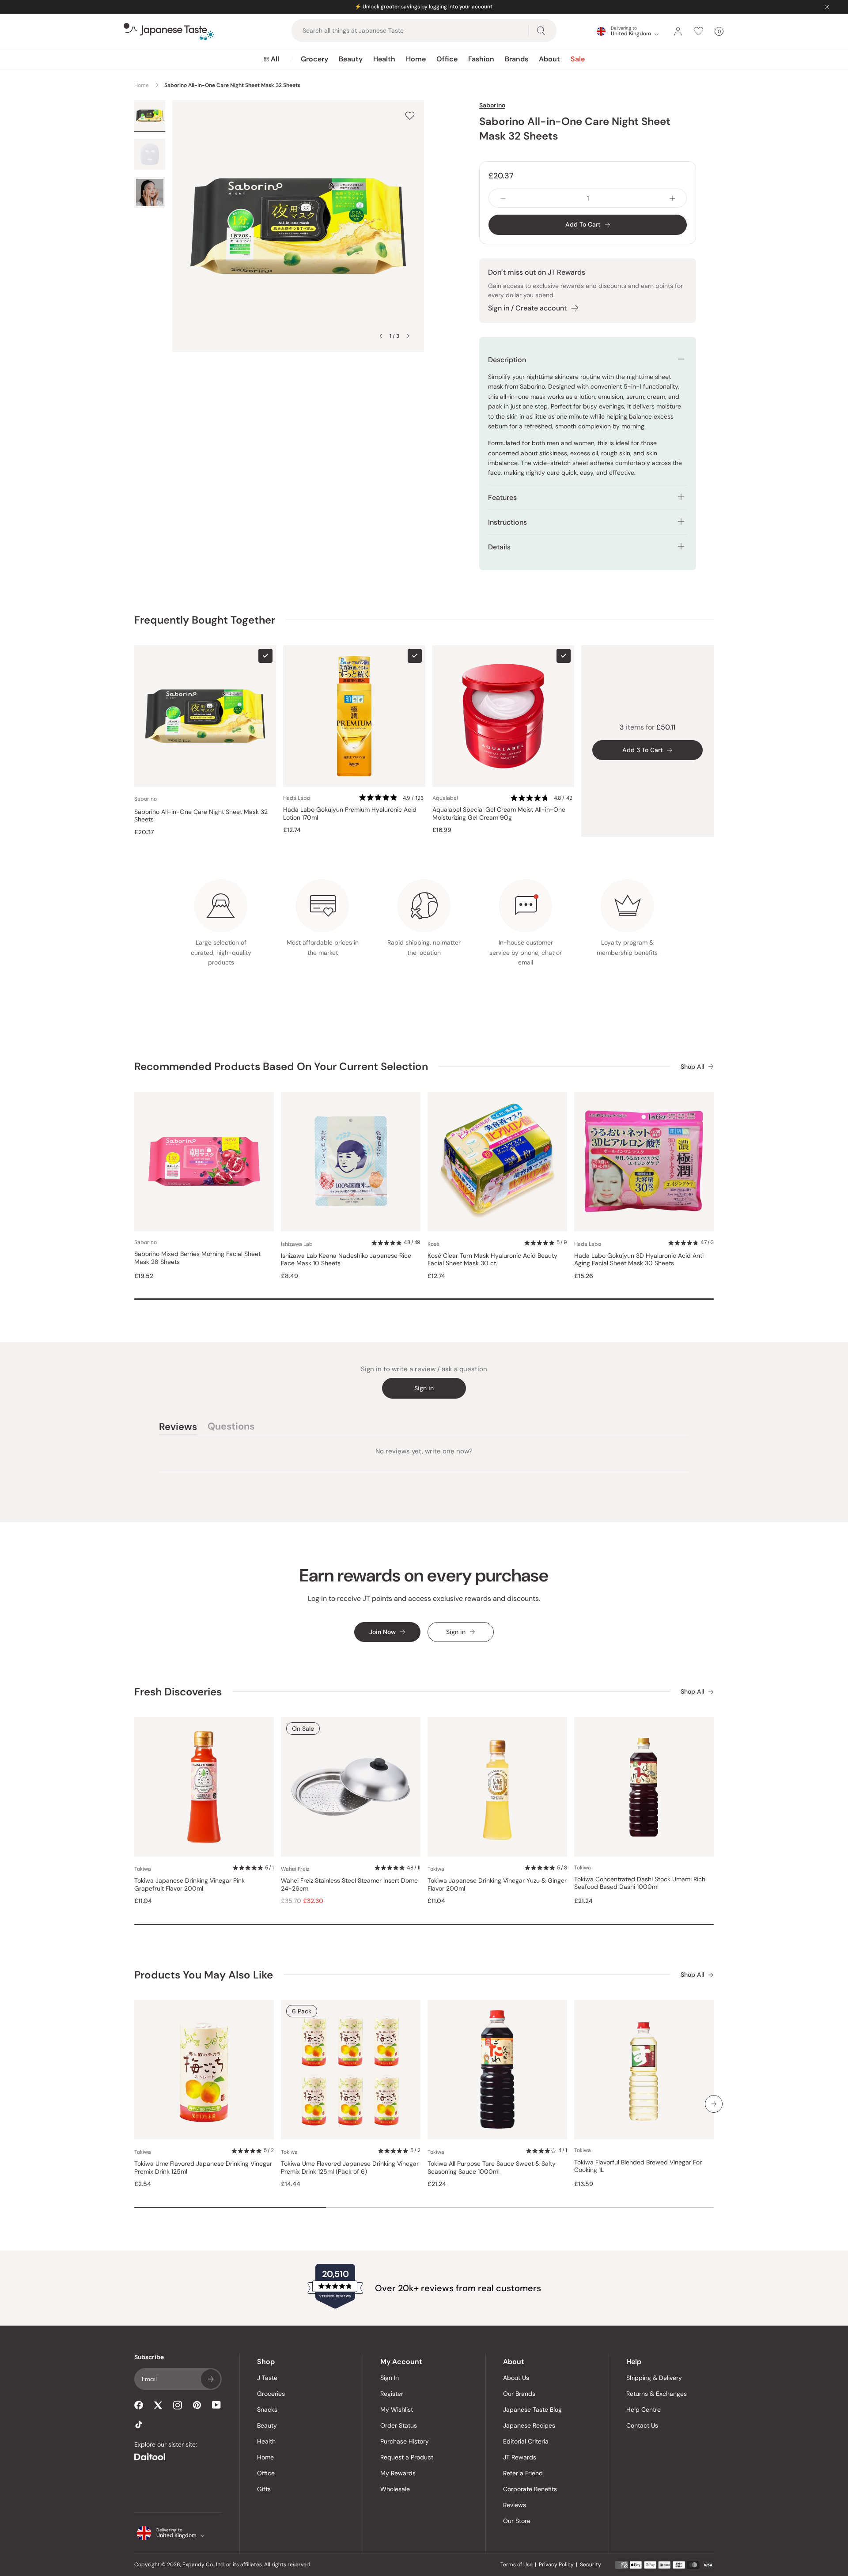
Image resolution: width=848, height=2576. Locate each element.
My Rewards (398, 2473)
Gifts (264, 2489)
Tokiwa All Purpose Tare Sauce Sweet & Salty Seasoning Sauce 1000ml (492, 2168)
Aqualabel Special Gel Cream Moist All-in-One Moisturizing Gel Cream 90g (499, 814)
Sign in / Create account (527, 308)
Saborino (492, 105)
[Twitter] (158, 2405)
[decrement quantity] (503, 198)
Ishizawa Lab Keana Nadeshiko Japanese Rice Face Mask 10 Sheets (346, 1260)
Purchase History (405, 2441)
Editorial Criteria (526, 2441)
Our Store (517, 2521)
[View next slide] (408, 336)
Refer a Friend (523, 2473)
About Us (516, 2378)
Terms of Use (517, 2565)
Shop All (692, 1067)
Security (591, 2565)
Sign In (390, 2378)
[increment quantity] (672, 198)
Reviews (515, 2505)
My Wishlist (397, 2410)
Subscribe (211, 2379)
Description (507, 360)
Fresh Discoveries (178, 1692)
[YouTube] (216, 2405)
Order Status (399, 2425)
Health (384, 59)
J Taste (267, 2378)
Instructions (507, 522)
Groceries (271, 2394)
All (275, 59)
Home (416, 59)
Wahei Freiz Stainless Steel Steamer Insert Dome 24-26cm (349, 1885)
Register (392, 2394)
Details (499, 547)
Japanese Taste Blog (532, 2410)
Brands (517, 59)
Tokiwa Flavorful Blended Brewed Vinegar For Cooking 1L (638, 2166)
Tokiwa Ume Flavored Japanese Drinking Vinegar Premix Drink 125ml (203, 2168)
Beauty (351, 59)
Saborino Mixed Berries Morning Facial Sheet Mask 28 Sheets (197, 1258)
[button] (392, 798)
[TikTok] (139, 2425)
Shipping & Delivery (654, 2378)
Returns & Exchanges (657, 2394)
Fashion (481, 59)
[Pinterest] (197, 2405)
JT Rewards (520, 2457)
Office (447, 59)
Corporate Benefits (530, 2489)
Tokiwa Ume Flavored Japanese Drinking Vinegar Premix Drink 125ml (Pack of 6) (350, 2168)
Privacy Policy (556, 2565)
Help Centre (644, 2410)
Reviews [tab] (178, 1428)
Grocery (314, 59)
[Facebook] (139, 2405)
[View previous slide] (381, 336)
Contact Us (642, 2425)
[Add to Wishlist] (410, 115)
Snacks (267, 2410)
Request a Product (407, 2457)
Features (502, 497)
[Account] (678, 31)
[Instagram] (178, 2405)
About (549, 59)
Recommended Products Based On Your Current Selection (281, 1066)
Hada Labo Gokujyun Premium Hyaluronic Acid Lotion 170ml (350, 814)
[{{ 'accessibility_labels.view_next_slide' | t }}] (714, 2104)
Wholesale (395, 2489)
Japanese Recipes (529, 2425)
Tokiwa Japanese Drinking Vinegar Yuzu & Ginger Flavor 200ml (497, 1885)
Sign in (424, 1388)
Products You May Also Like (204, 1975)
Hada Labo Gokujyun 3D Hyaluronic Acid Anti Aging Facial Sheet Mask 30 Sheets (639, 1260)
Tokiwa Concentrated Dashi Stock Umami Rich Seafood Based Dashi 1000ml (640, 1883)
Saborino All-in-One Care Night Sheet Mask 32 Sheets (201, 816)
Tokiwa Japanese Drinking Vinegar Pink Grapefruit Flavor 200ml (189, 1885)
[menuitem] (271, 59)
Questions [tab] (231, 1428)
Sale (578, 59)
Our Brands (519, 2394)
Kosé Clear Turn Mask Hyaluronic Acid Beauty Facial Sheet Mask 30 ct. (492, 1260)
